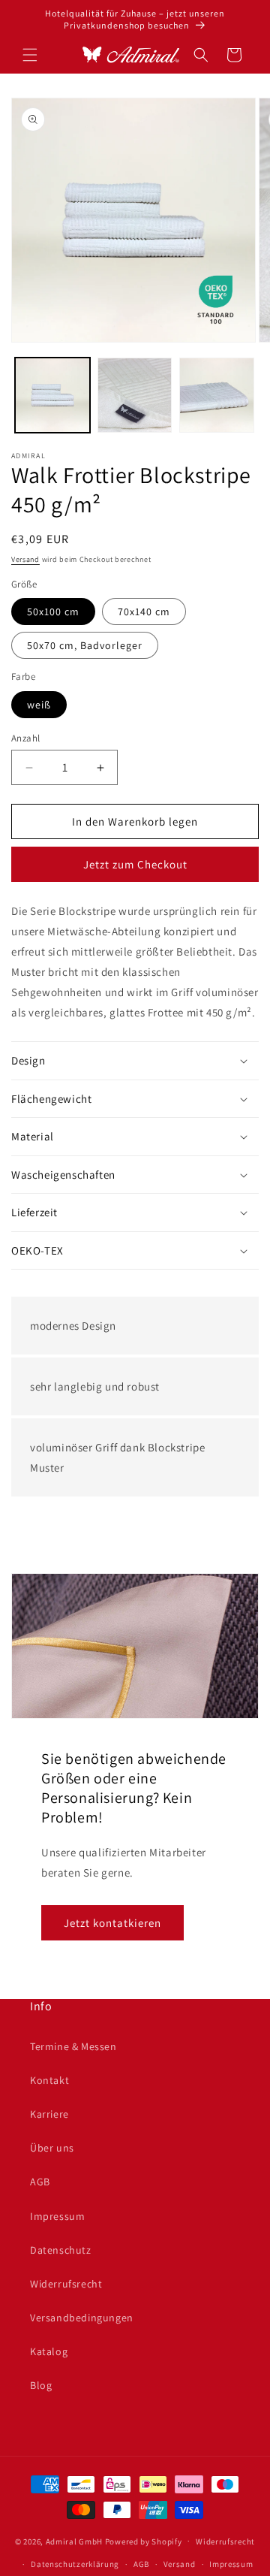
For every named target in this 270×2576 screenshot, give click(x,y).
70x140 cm (144, 612)
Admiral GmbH (74, 2541)
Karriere (49, 2114)
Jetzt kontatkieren (112, 1923)
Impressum (57, 2216)
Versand (25, 559)
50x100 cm (53, 612)
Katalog (49, 2351)
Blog (41, 2385)
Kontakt (49, 2080)
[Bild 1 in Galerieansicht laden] (52, 395)
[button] (30, 55)
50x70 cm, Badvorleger (85, 645)
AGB (40, 2182)
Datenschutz (61, 2250)
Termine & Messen (73, 2046)
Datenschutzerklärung (75, 2564)
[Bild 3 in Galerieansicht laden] (217, 395)
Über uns (52, 2148)
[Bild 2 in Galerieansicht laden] (135, 395)
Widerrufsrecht (66, 2284)
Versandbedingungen (82, 2318)
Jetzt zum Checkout (135, 864)
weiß (39, 705)
